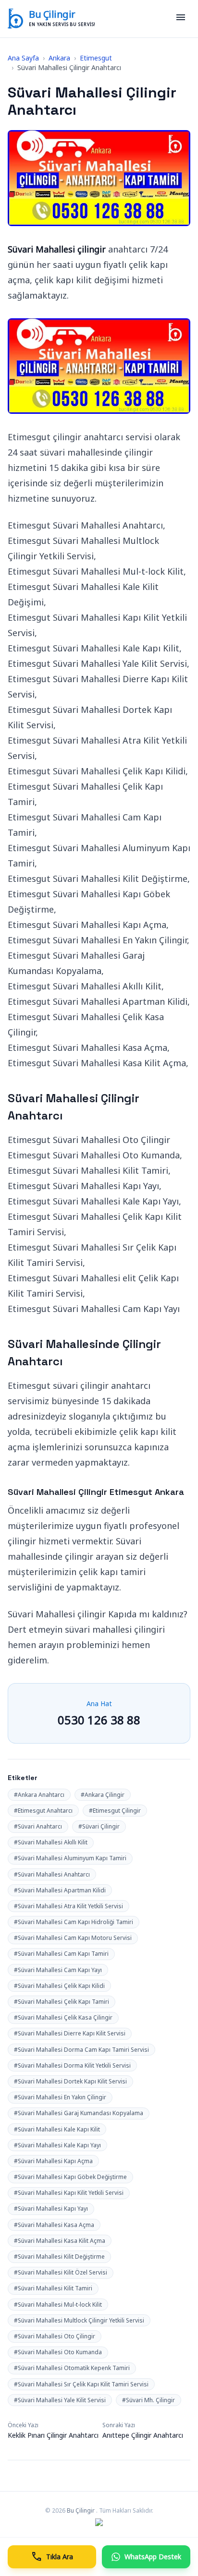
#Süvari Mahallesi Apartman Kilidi (60, 1890)
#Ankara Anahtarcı (39, 1795)
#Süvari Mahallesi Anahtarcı (52, 1874)
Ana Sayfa (23, 58)
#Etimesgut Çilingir (115, 1811)
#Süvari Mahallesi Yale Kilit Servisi (60, 2400)
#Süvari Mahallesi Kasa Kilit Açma (60, 2241)
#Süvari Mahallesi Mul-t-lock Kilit (58, 2305)
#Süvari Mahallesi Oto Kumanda (58, 2352)
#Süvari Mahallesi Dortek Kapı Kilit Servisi (70, 2081)
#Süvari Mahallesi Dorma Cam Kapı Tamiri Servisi (81, 2050)
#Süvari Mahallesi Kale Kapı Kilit (57, 2129)
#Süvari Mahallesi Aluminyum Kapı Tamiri (70, 1858)
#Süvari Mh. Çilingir (148, 2400)
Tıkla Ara (52, 2557)
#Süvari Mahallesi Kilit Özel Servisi (61, 2272)
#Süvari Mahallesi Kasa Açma (54, 2225)
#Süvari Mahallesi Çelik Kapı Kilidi (59, 1986)
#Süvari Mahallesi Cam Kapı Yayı (58, 1970)
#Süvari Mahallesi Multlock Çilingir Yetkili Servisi (79, 2320)
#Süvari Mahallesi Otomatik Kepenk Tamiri (72, 2368)
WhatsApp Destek (153, 2557)
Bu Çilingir (52, 14)
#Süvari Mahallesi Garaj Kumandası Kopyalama (79, 2113)
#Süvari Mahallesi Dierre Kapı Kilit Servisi (70, 2033)
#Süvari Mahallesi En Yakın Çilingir (60, 2097)
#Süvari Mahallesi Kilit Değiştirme (59, 2257)
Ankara (59, 58)
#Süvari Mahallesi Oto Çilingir (55, 2336)
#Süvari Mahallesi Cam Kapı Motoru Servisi (73, 1938)
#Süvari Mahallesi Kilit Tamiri (53, 2288)
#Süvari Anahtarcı (38, 1826)
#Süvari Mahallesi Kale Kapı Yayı (57, 2145)
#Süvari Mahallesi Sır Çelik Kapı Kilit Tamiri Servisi (81, 2384)
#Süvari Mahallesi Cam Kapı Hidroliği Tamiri (74, 1922)
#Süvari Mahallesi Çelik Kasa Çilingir (63, 2017)
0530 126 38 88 (99, 1720)
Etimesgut (96, 58)
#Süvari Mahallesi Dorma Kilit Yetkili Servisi (72, 2065)
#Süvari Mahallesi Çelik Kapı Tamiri (62, 2002)
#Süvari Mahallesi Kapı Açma (53, 2161)
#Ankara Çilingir (103, 1795)
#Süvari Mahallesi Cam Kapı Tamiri (61, 1954)
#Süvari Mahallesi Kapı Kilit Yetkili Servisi (69, 2193)
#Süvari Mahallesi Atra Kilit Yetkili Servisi (68, 1906)
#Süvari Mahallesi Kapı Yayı (51, 2209)
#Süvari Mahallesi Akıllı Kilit (51, 1842)
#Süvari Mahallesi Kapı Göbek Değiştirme (70, 2177)
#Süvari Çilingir (99, 1826)
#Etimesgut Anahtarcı (43, 1811)
